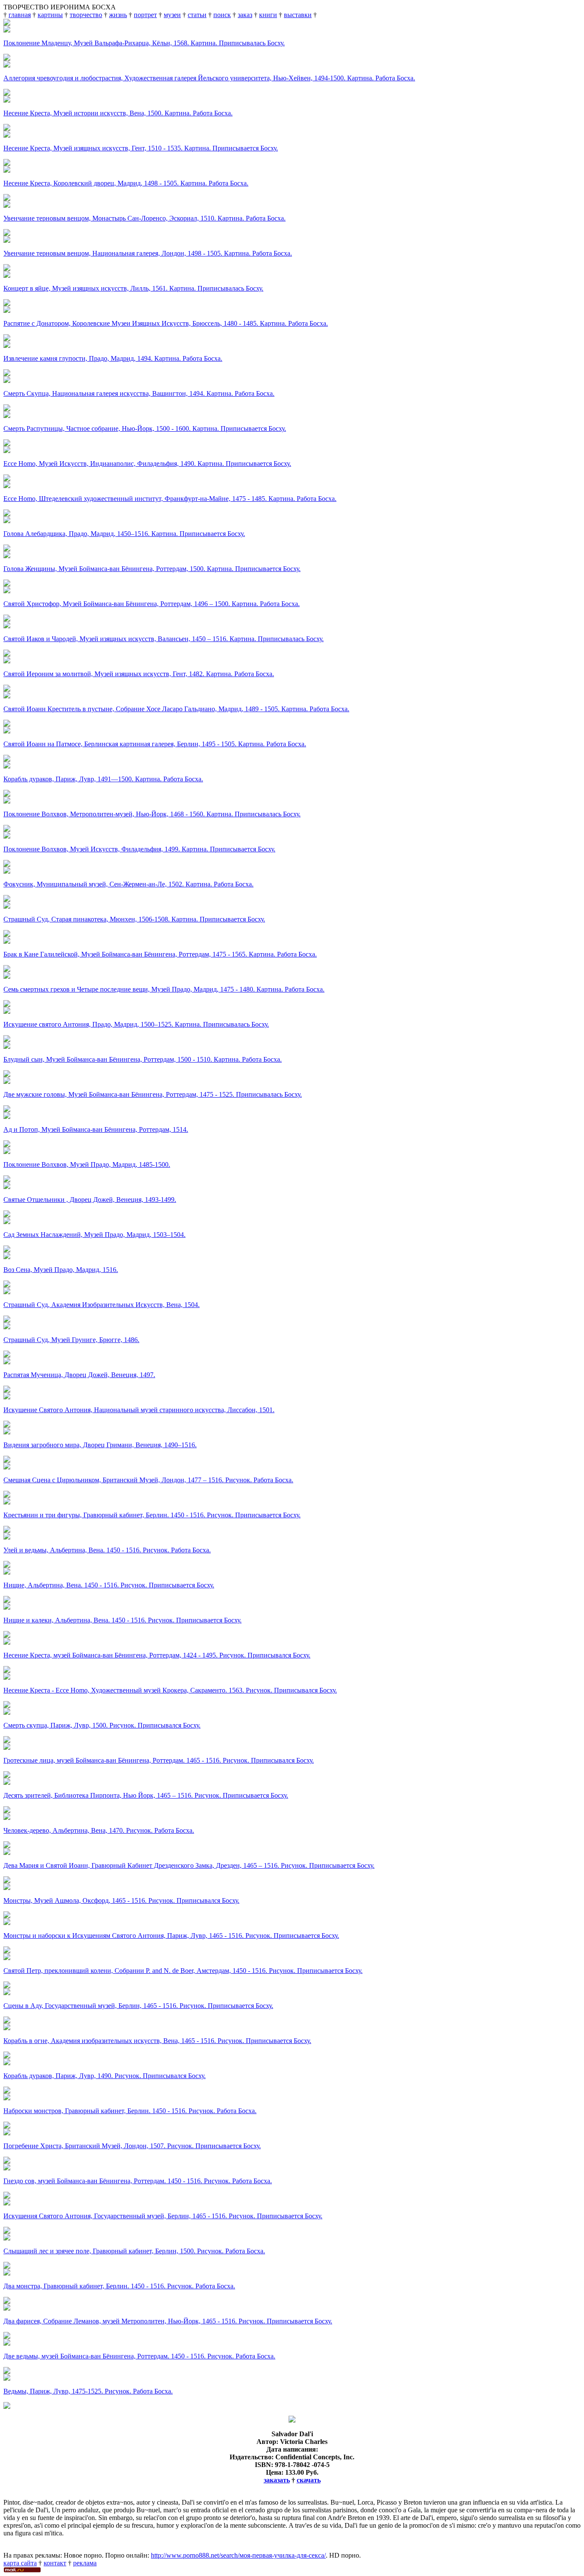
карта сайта (20, 2563)
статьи (197, 15)
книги (268, 15)
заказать (277, 2480)
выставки (298, 15)
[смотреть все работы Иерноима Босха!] (7, 2407)
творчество (86, 15)
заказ (245, 15)
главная (20, 15)
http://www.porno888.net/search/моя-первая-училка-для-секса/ (238, 2555)
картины (50, 15)
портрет (145, 15)
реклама (85, 2563)
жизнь (118, 15)
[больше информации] (292, 2420)
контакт (55, 2563)
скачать (309, 2480)
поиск (222, 15)
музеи (172, 15)
